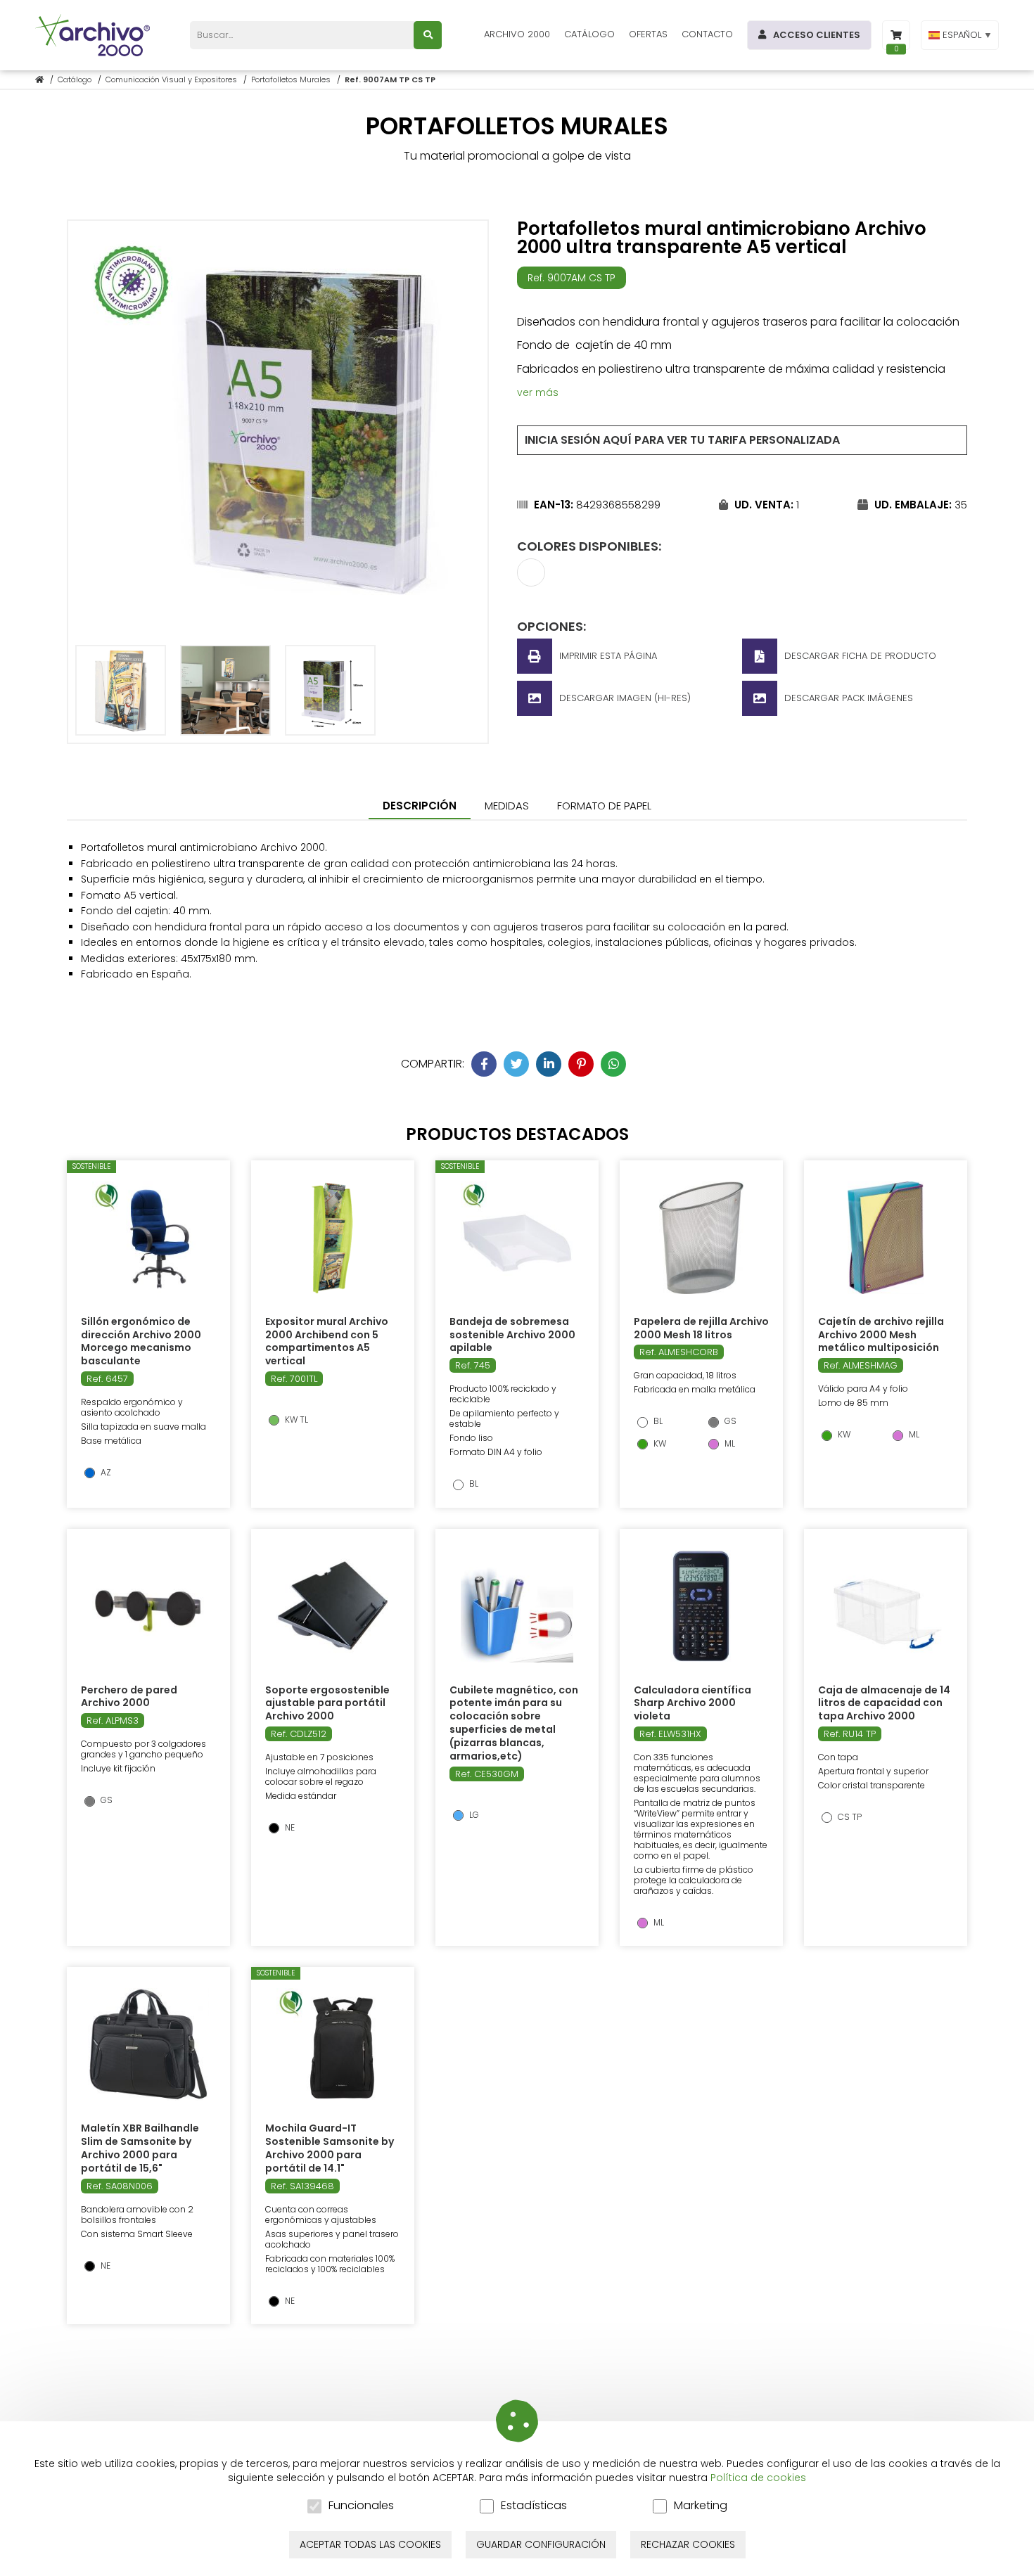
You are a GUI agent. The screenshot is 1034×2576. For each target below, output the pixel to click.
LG (473, 1815)
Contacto (707, 34)
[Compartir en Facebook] (484, 1064)
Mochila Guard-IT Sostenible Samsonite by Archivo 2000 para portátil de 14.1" (330, 2148)
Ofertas (648, 34)
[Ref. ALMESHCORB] (701, 1238)
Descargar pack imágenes (849, 698)
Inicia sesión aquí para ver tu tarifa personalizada (682, 440)
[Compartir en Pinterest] (581, 1064)
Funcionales (361, 2506)
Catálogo (589, 34)
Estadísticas (534, 2506)
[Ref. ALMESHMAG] (885, 1238)
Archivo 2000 (517, 34)
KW (659, 1444)
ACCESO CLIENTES (817, 35)
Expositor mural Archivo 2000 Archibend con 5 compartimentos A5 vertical (327, 1341)
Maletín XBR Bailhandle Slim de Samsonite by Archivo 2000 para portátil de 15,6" (140, 2148)
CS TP (849, 1817)
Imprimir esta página (608, 656)
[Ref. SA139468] (333, 2044)
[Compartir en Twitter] (516, 1064)
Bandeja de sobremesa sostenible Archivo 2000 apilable (512, 1335)
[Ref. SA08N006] (148, 2044)
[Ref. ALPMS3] (148, 1606)
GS (729, 1421)
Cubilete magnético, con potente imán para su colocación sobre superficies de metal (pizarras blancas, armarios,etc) (514, 1723)
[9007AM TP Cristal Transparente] (531, 582)
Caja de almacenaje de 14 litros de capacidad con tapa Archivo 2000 (884, 1703)
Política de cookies (758, 2478)
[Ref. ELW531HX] (701, 1606)
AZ (105, 1473)
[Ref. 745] (517, 1238)
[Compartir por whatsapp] (613, 1064)
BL (473, 1484)
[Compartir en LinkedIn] (549, 1064)
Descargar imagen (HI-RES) (625, 698)
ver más (538, 392)
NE (289, 1828)
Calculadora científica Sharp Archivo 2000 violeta (692, 1703)
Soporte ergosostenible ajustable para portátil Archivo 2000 (327, 1703)
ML (729, 1444)
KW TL (295, 1420)
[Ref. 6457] (148, 1238)
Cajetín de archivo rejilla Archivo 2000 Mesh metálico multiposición (881, 1335)
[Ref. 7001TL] (333, 1238)
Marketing (701, 2506)
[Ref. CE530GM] (517, 1606)
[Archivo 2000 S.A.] (95, 35)
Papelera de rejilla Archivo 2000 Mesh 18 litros (701, 1328)
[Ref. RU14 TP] (886, 1606)
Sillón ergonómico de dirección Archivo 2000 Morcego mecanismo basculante (141, 1341)
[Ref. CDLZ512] (333, 1606)
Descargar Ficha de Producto (860, 656)
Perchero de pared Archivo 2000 (129, 1697)
